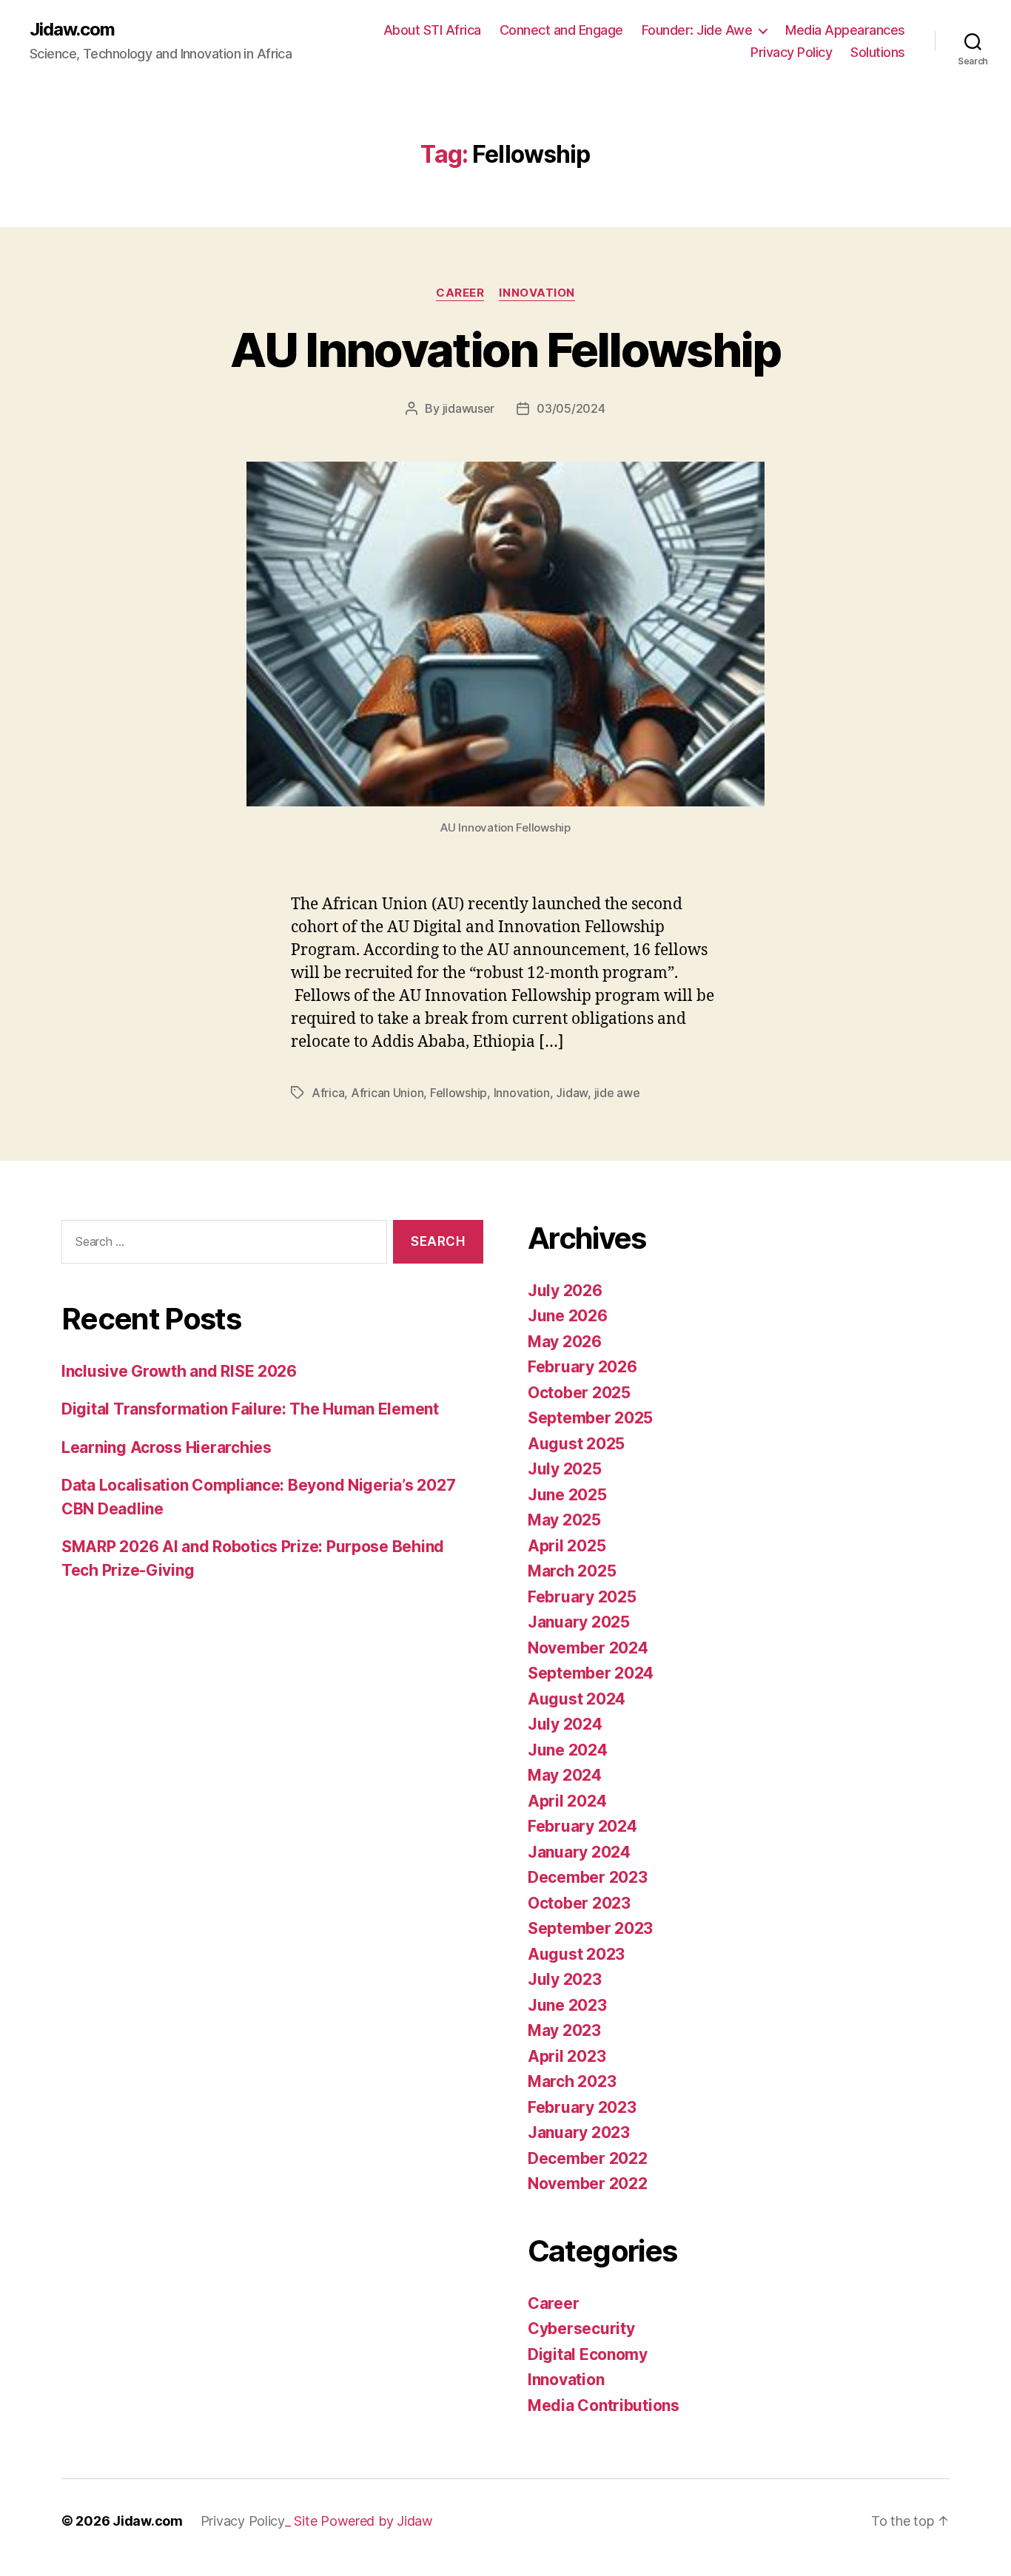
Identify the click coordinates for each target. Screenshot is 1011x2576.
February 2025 (582, 1597)
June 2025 (567, 1495)
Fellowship (459, 1093)
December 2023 (588, 1877)
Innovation (537, 293)
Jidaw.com (72, 30)
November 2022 (588, 2184)
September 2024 (591, 1673)
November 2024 (588, 1648)
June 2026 (568, 1316)
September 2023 (590, 1928)
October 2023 (579, 1903)
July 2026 (565, 1291)
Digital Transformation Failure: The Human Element (250, 1409)
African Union (387, 1093)
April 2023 (567, 2056)
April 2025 (567, 1546)
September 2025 (590, 1418)
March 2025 (572, 1571)
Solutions (878, 52)
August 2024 (577, 1699)
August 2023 (576, 1954)
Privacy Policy (791, 52)
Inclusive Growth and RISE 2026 (179, 1371)
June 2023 (567, 2005)
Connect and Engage (561, 30)
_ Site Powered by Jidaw (359, 2521)
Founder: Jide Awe (697, 30)
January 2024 (579, 1852)
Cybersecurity (581, 2329)
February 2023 (582, 2107)
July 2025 (565, 1469)
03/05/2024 (571, 408)
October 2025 (579, 1393)
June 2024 (568, 1750)
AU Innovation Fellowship (505, 350)
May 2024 (565, 1775)
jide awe (617, 1093)
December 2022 (588, 2158)
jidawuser (469, 408)
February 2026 (582, 1367)
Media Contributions (604, 2405)
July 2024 (565, 1724)
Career (460, 293)
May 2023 (564, 2030)
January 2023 (579, 2132)
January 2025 (579, 1622)
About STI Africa (432, 30)
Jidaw (572, 1093)
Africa (328, 1093)
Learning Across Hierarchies (167, 1447)
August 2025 (576, 1444)
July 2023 (565, 1979)
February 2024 (582, 1826)
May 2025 (564, 1520)
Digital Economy (588, 2354)
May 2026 (565, 1342)
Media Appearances (845, 30)
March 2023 (572, 2081)
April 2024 (567, 1801)
